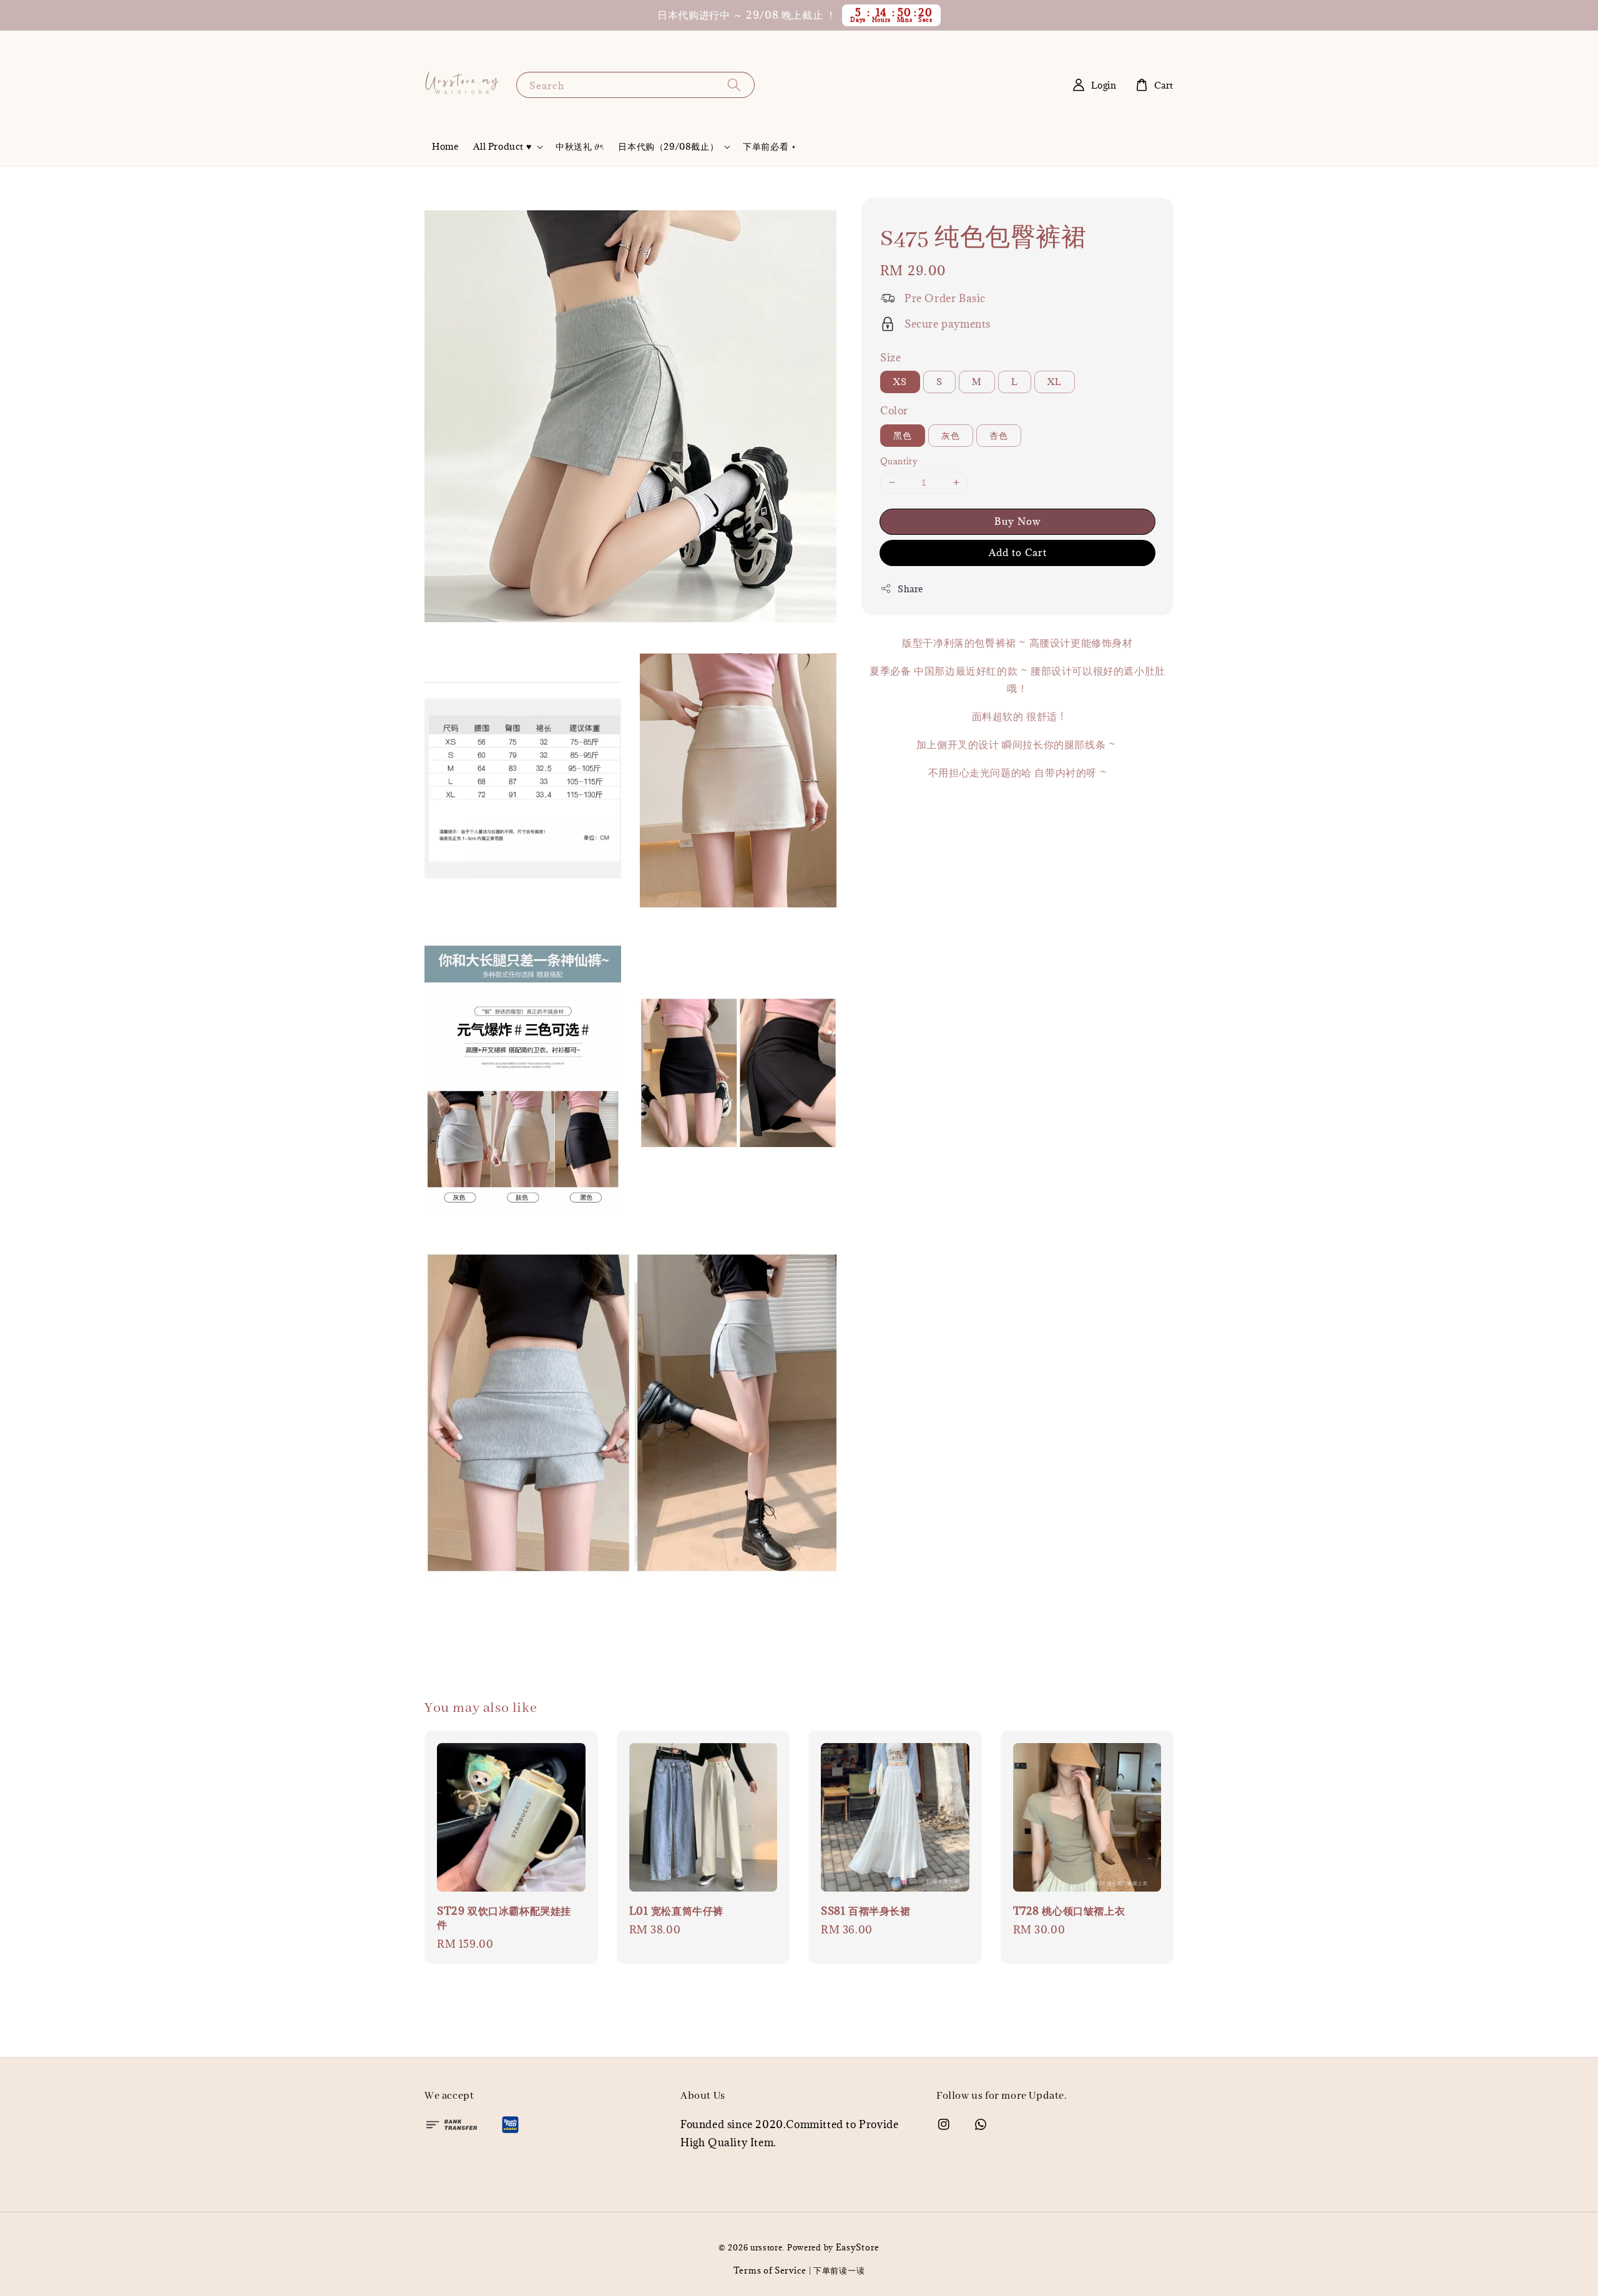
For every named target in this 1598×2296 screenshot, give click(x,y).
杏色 (999, 435)
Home (445, 146)
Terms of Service (770, 2270)
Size (890, 358)
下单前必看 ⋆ (770, 146)
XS (900, 382)
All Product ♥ (502, 147)
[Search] (734, 85)
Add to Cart (1018, 552)
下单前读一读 (839, 2270)
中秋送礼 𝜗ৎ (579, 146)
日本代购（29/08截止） (668, 147)
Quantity (899, 461)
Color (894, 411)
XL (1055, 382)
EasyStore (858, 2247)
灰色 (951, 435)
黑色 (903, 435)
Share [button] (910, 589)
